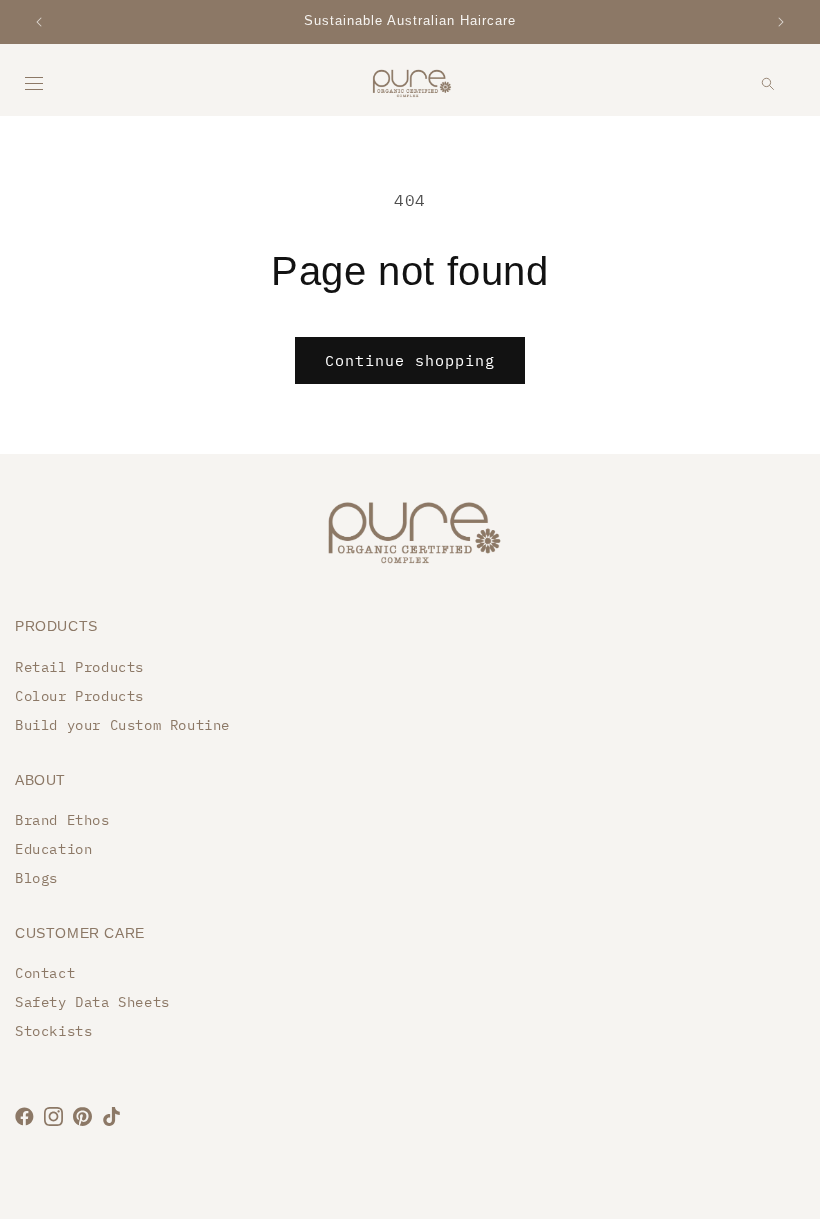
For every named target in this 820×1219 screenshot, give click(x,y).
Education (53, 849)
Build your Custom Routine (122, 725)
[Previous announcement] (39, 22)
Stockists (53, 1031)
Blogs (36, 878)
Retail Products (79, 667)
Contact (45, 973)
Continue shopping (410, 360)
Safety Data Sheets (92, 1002)
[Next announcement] (781, 22)
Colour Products (79, 696)
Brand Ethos (62, 820)
